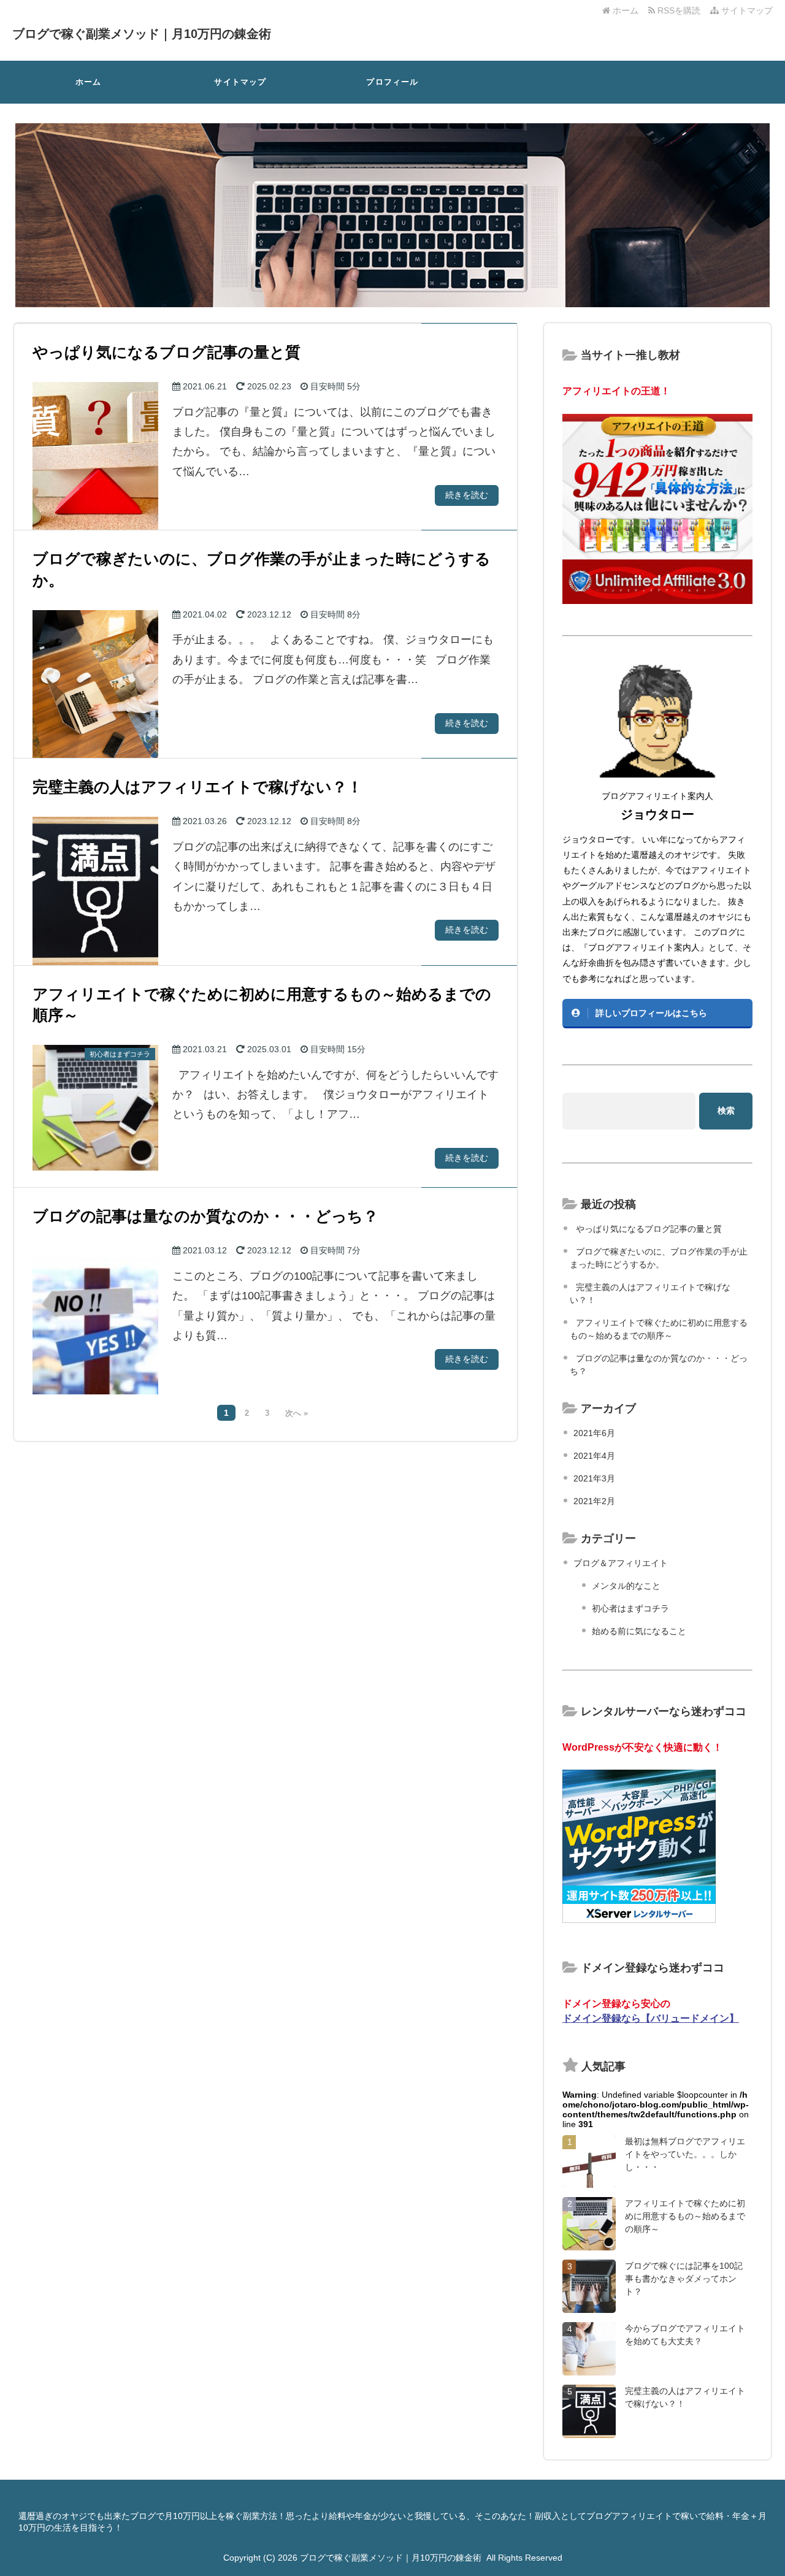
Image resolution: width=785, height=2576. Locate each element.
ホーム (624, 10)
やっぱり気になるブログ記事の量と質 (649, 1229)
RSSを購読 (680, 10)
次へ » (297, 1413)
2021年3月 (594, 1478)
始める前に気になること (639, 1631)
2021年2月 (594, 1501)
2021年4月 (594, 1456)
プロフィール (392, 82)
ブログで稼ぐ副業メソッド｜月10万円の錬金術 (142, 34)
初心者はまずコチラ (630, 1608)
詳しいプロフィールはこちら (651, 1013)
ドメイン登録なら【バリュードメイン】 (651, 2018)
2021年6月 (594, 1433)
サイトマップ (746, 10)
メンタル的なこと (626, 1586)
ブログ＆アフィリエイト (621, 1563)
